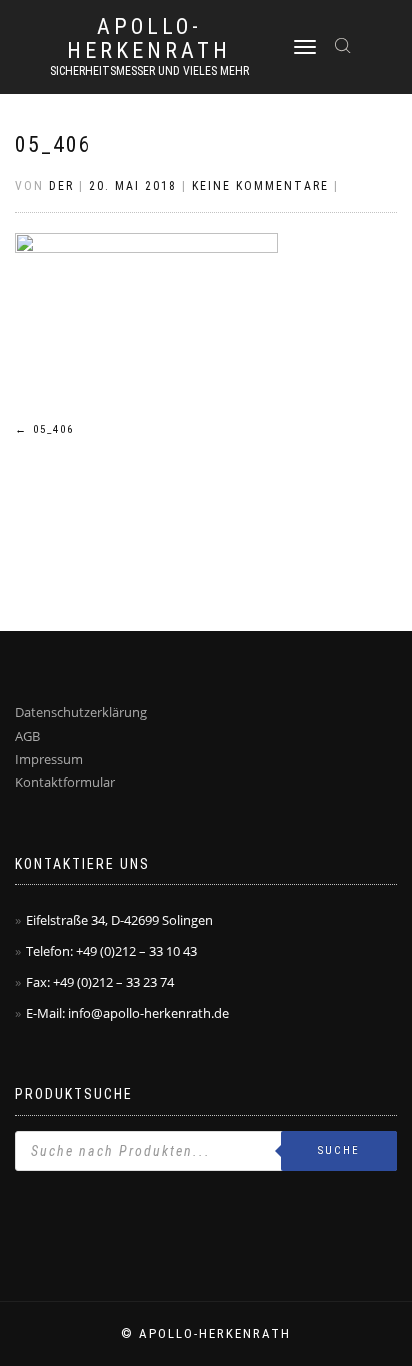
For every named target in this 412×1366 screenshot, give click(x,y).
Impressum (49, 759)
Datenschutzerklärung (81, 712)
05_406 (53, 144)
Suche (339, 1150)
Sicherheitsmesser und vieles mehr (149, 71)
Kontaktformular (65, 782)
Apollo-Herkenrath (149, 39)
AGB (27, 736)
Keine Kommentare (260, 186)
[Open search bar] (345, 44)
